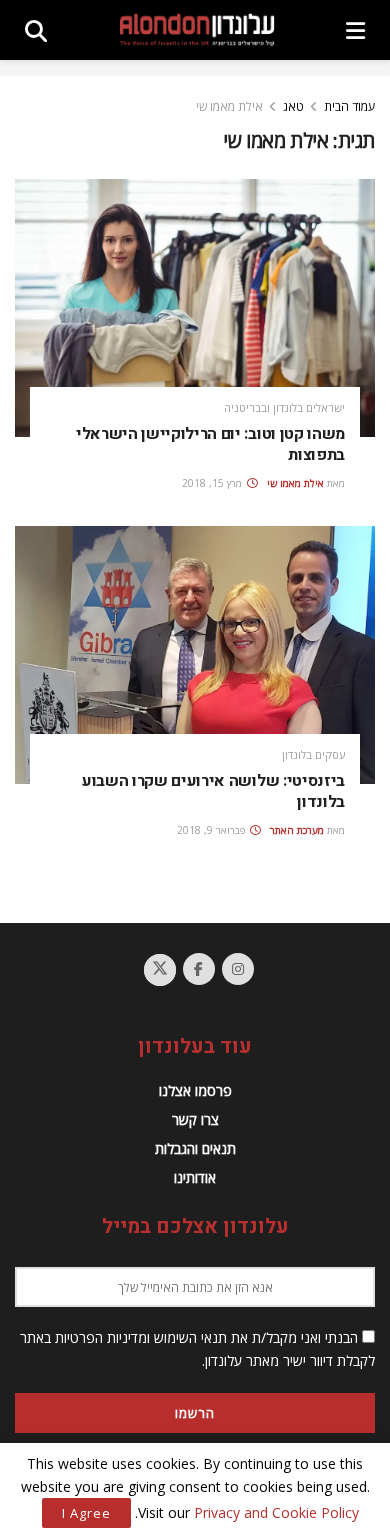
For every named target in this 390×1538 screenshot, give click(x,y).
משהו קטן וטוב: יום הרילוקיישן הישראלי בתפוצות (210, 445)
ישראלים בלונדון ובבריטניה (284, 407)
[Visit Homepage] (197, 30)
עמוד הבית (349, 106)
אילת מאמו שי (229, 106)
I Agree (86, 1513)
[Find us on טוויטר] (160, 970)
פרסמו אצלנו (195, 1090)
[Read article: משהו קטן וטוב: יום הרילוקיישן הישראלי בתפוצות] (195, 307)
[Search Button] (36, 30)
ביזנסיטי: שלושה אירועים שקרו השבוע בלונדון (213, 792)
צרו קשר (195, 1119)
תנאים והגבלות (195, 1148)
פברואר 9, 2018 (212, 830)
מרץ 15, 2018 (213, 483)
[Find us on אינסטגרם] (238, 969)
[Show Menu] (355, 30)
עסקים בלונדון (313, 754)
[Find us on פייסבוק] (199, 969)
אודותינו (195, 1177)
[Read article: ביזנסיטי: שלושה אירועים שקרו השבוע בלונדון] (195, 654)
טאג (293, 106)
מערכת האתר (297, 830)
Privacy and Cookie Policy (276, 1512)
